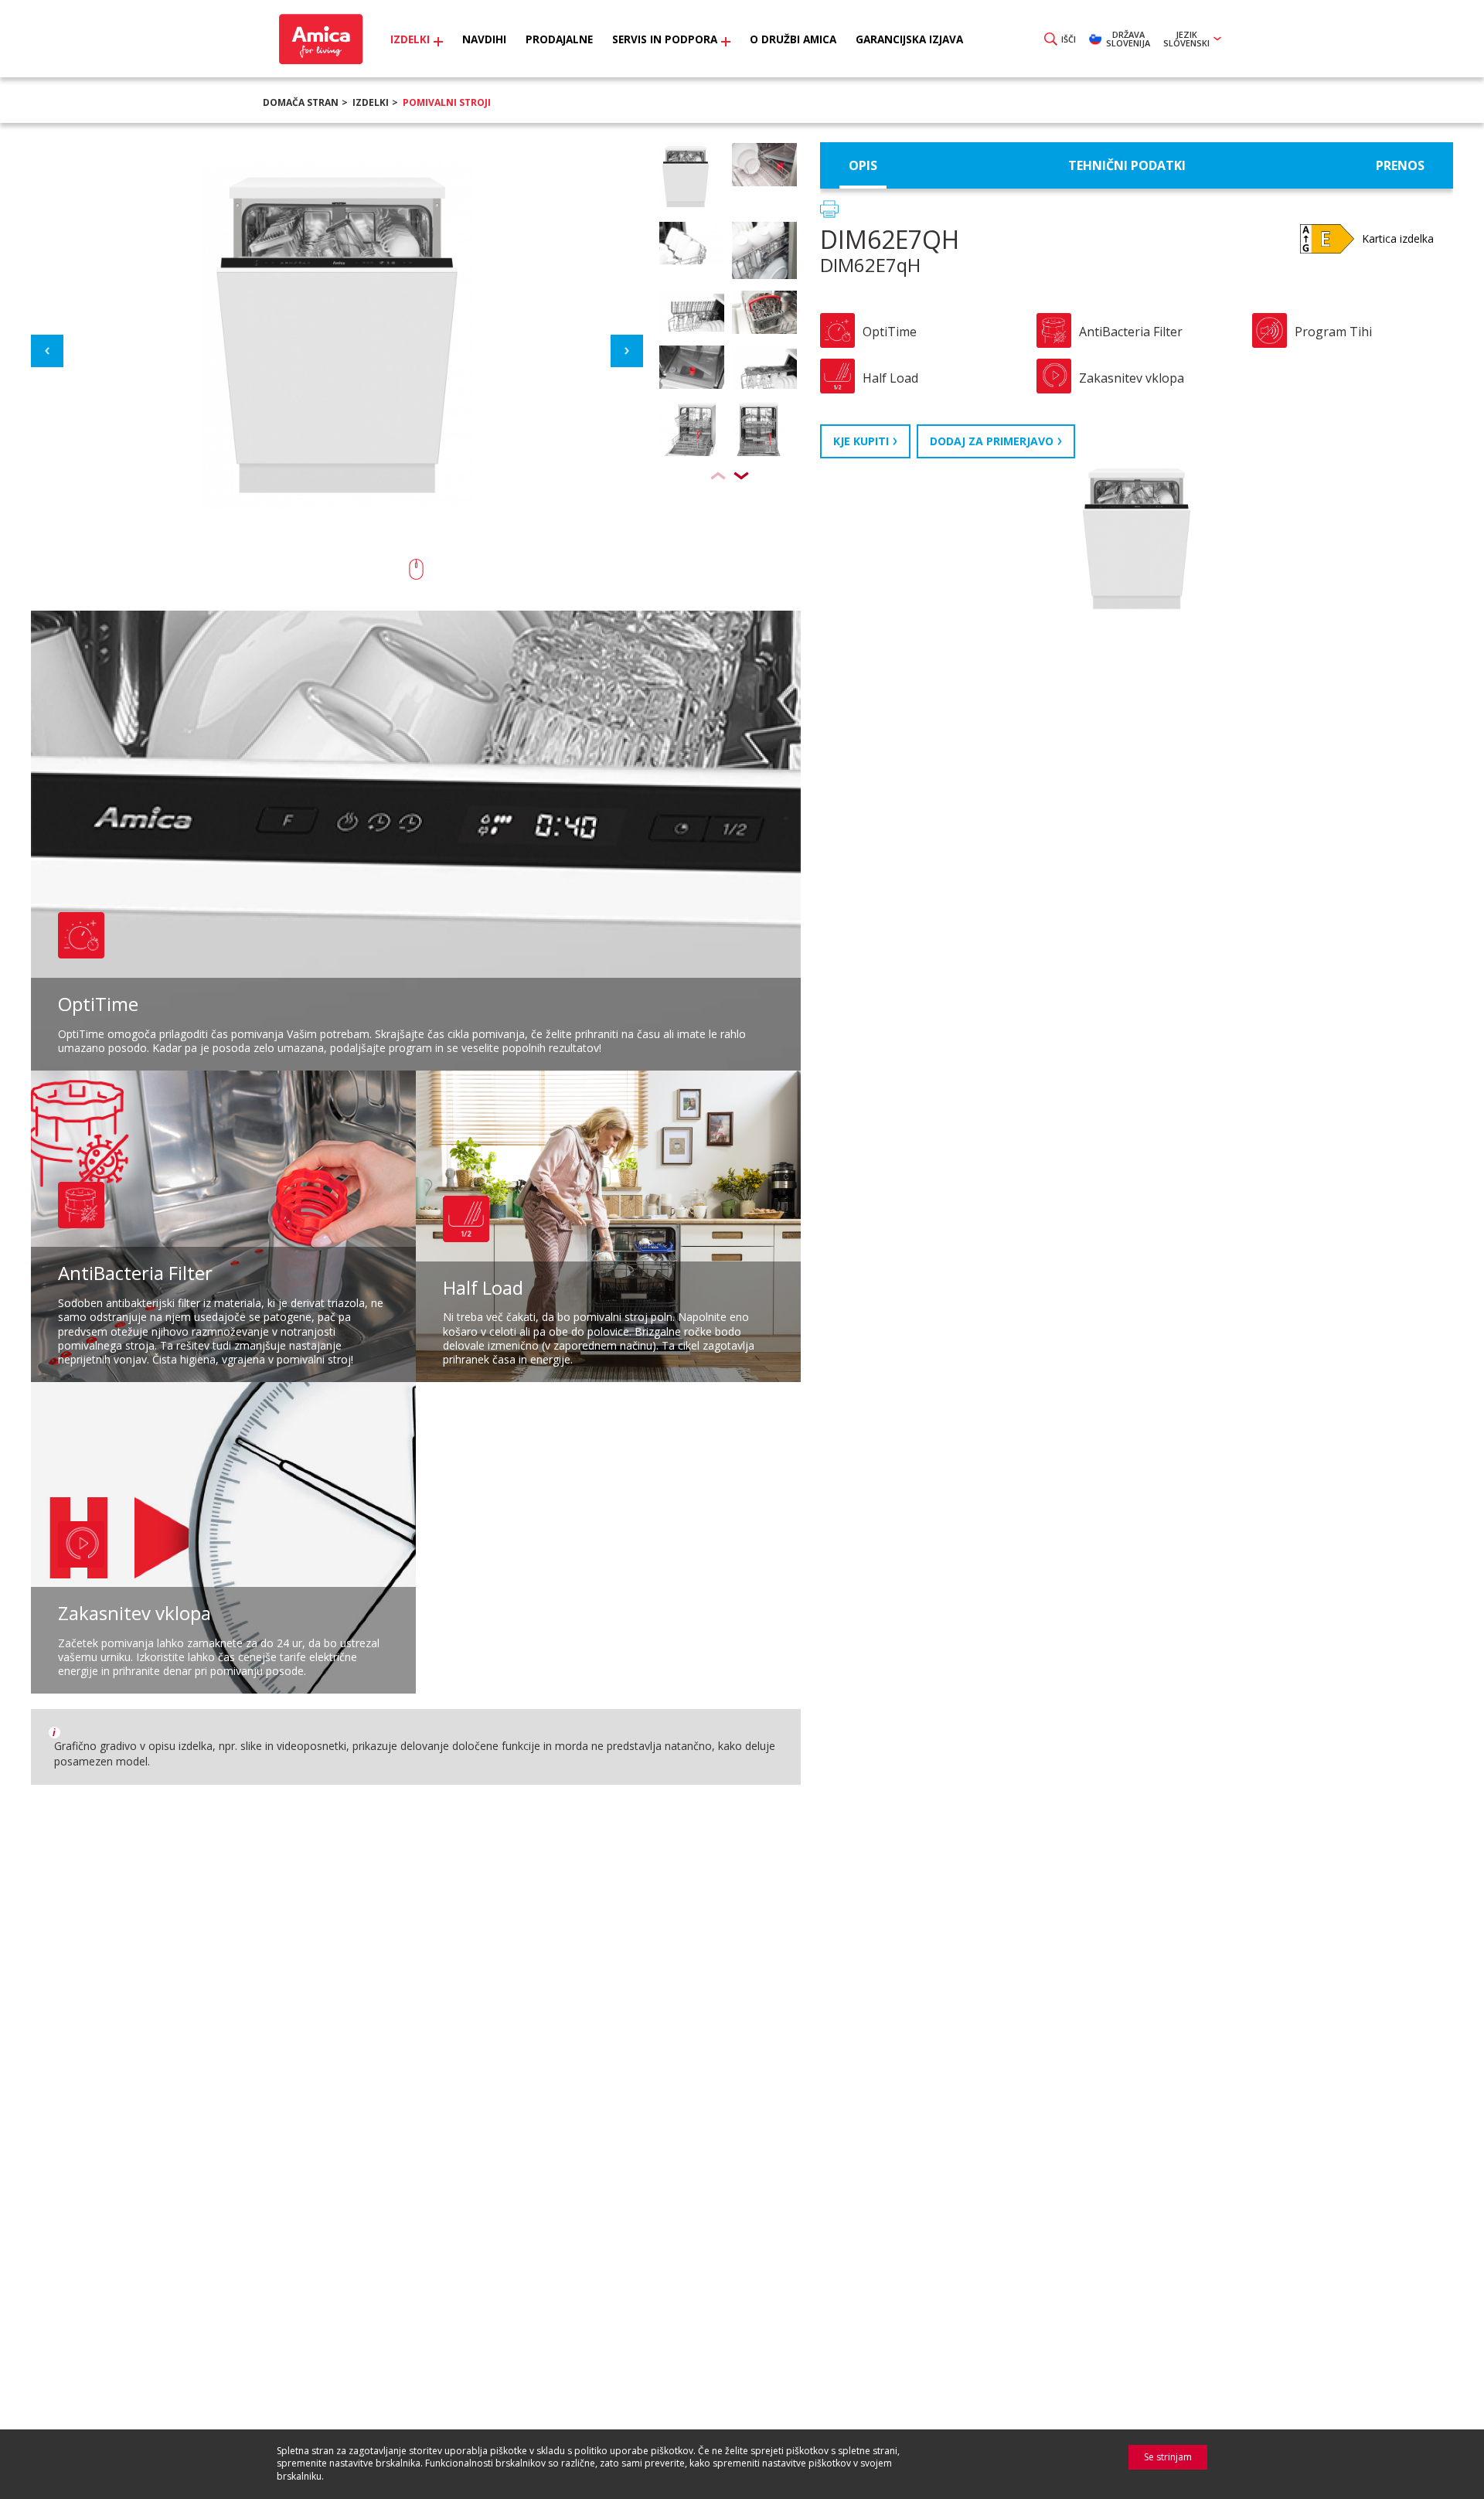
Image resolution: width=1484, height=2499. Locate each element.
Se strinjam (1168, 2457)
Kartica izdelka (1398, 238)
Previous (47, 351)
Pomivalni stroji (447, 102)
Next (627, 351)
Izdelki (371, 102)
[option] (728, 182)
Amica (319, 39)
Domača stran (301, 102)
